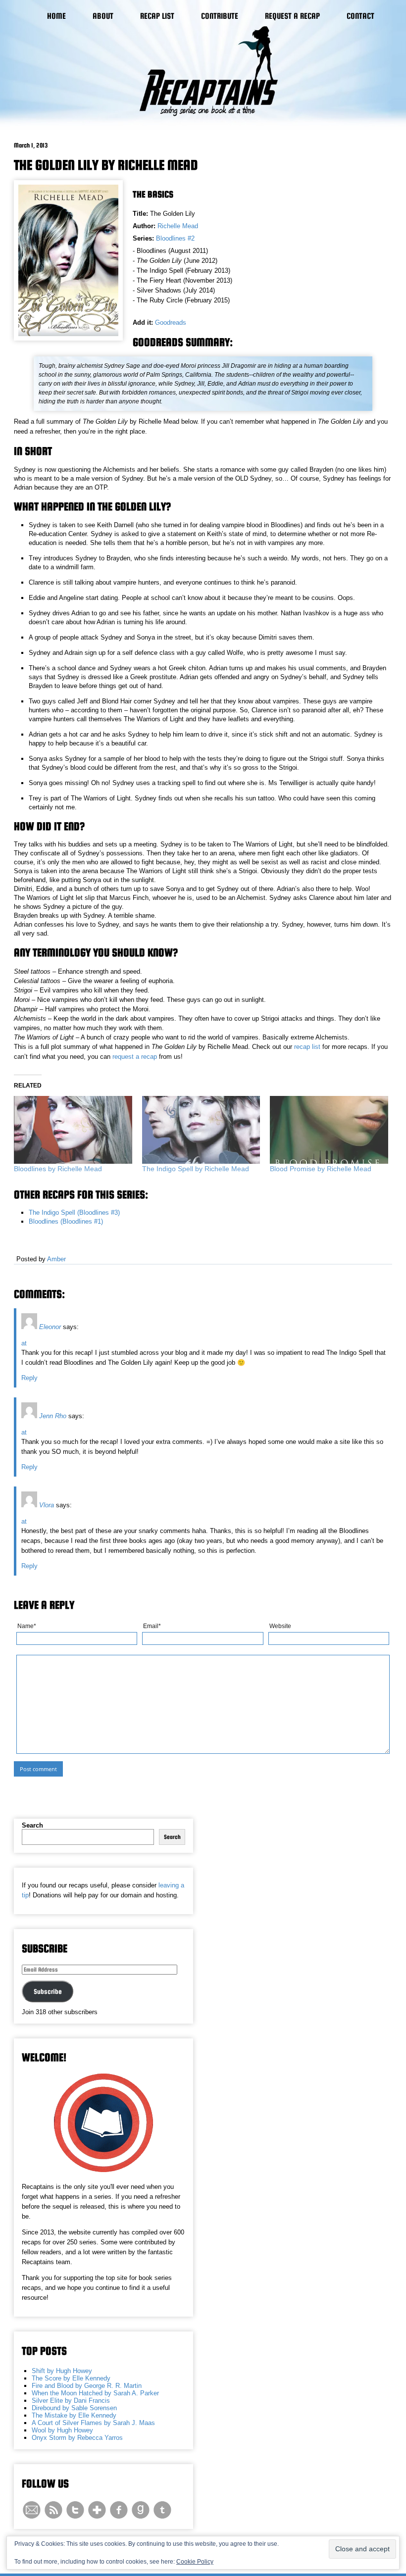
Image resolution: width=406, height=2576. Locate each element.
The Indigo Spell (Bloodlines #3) (74, 1213)
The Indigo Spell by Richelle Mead (196, 1169)
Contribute (220, 16)
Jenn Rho (53, 1416)
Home (56, 16)
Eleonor (50, 1327)
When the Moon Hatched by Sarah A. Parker (95, 2393)
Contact (360, 16)
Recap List (157, 16)
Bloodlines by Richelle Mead (58, 1169)
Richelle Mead (178, 226)
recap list (307, 1047)
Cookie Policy (195, 2562)
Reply (29, 1378)
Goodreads (171, 322)
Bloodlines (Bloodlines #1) (66, 1221)
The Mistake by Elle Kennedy (74, 2415)
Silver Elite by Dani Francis (71, 2401)
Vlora (47, 1505)
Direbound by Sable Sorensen (74, 2408)
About (103, 16)
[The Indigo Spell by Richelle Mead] (201, 1130)
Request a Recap (292, 16)
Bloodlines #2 (175, 238)
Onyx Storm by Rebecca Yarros (77, 2438)
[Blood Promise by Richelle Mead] (329, 1130)
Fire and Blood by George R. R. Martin (87, 2386)
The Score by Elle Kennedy (71, 2378)
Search (32, 1825)
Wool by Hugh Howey (62, 2430)
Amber (56, 1259)
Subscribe (48, 1991)
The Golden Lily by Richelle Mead (106, 165)
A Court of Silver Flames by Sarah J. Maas (93, 2423)
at (24, 1343)
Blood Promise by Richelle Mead (321, 1169)
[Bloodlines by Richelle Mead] (73, 1130)
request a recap (135, 1057)
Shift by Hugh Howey (62, 2371)
